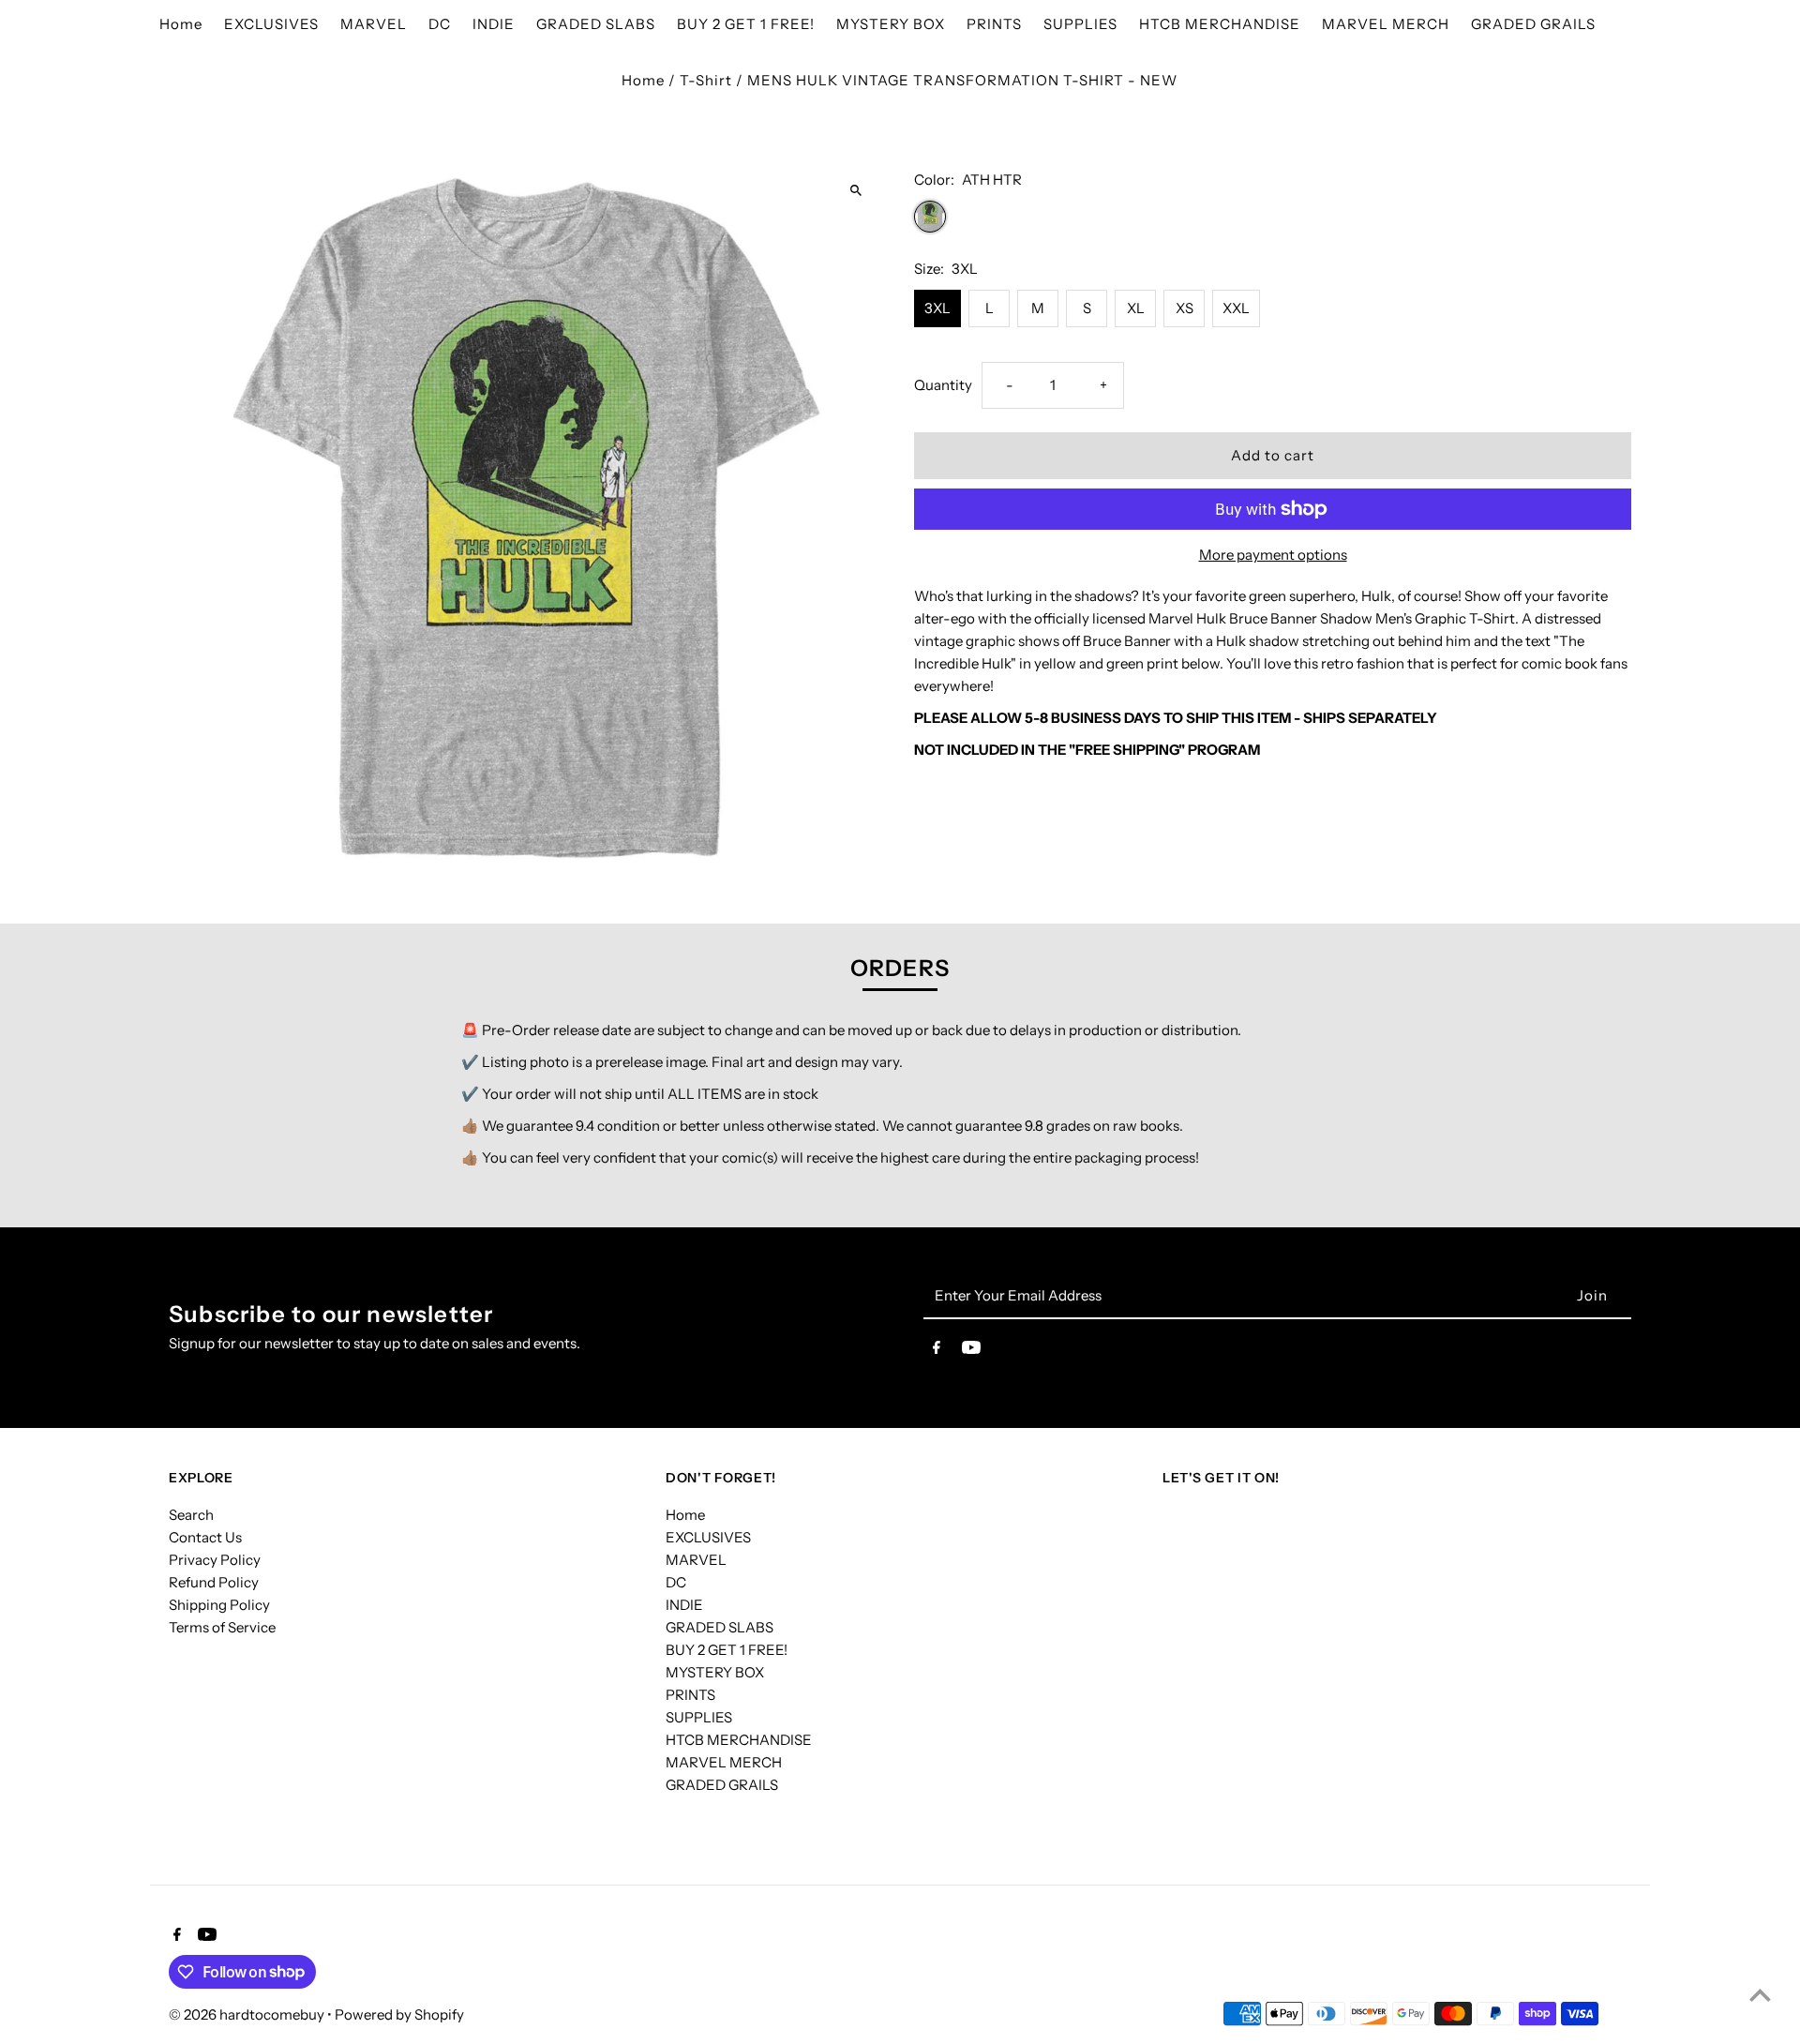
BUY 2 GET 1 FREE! (727, 1650)
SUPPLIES (699, 1717)
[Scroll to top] (1760, 1995)
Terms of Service (222, 1627)
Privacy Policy (215, 1560)
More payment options (1273, 555)
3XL (937, 308)
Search (191, 1515)
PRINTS (690, 1695)
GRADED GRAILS (722, 1785)
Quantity (943, 385)
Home (643, 80)
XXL (1236, 308)
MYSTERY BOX (715, 1672)
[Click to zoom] (855, 190)
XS (1185, 308)
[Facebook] (937, 1351)
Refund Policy (214, 1582)
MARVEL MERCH (724, 1762)
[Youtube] (971, 1351)
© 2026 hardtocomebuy (248, 2014)
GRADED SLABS (720, 1627)
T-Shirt (706, 80)
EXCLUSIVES (708, 1537)
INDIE (684, 1605)
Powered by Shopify (399, 2014)
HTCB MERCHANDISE (739, 1740)
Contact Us (205, 1537)
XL (1136, 308)
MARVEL (696, 1560)
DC (676, 1582)
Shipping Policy (219, 1605)
